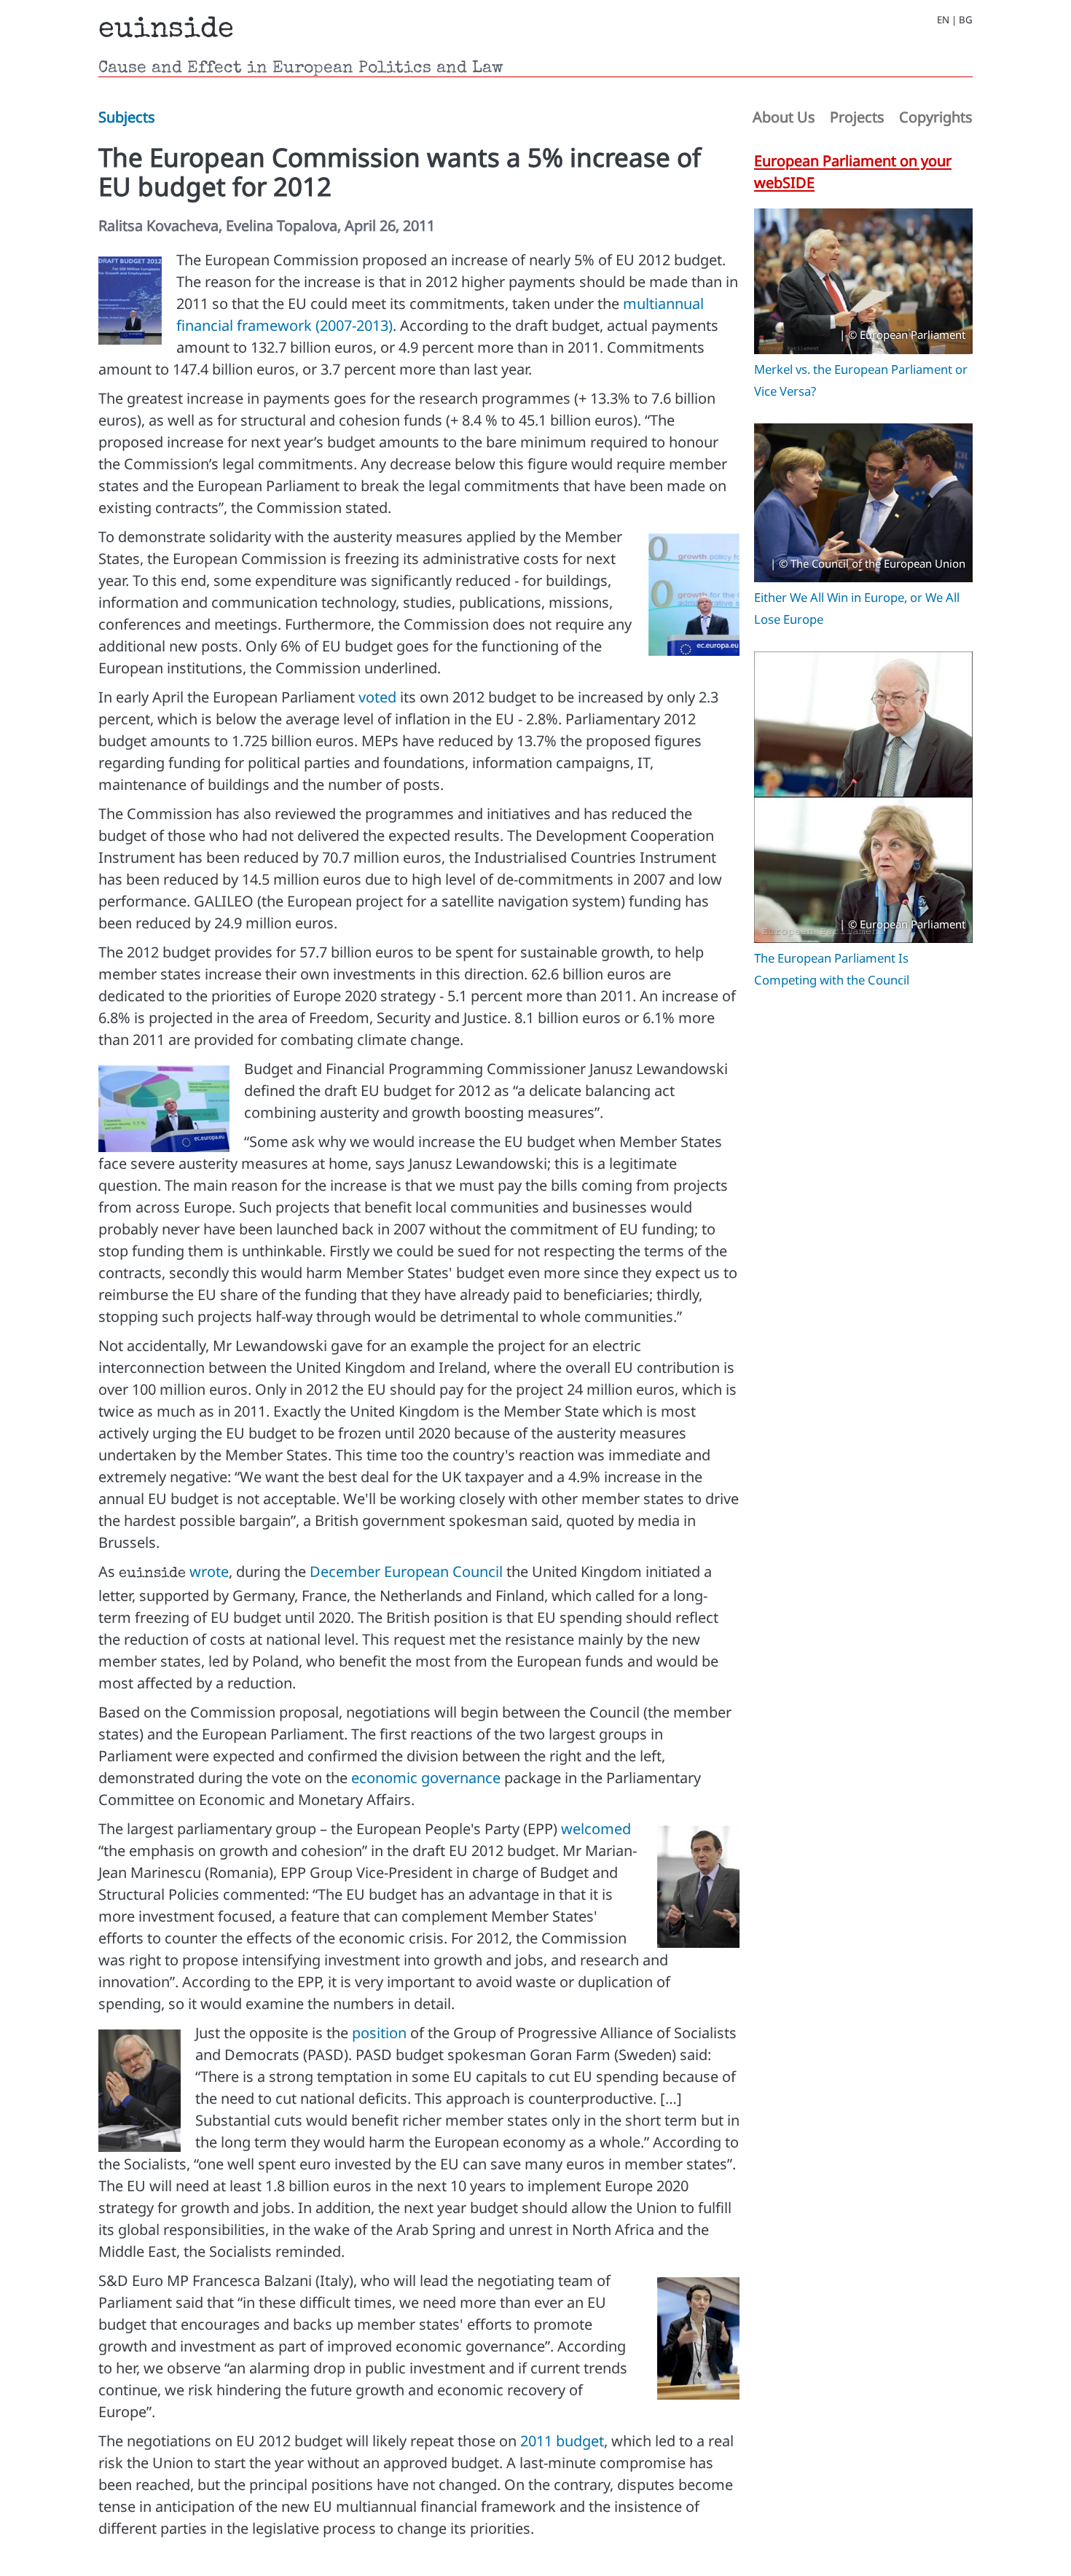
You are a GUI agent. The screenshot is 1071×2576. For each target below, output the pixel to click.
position (379, 2033)
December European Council (406, 1571)
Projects (857, 117)
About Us (784, 117)
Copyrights (936, 117)
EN (943, 20)
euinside (166, 31)
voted (377, 697)
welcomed (596, 1829)
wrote (209, 1571)
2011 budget (562, 2441)
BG (966, 20)
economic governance (426, 1778)
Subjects (127, 117)
